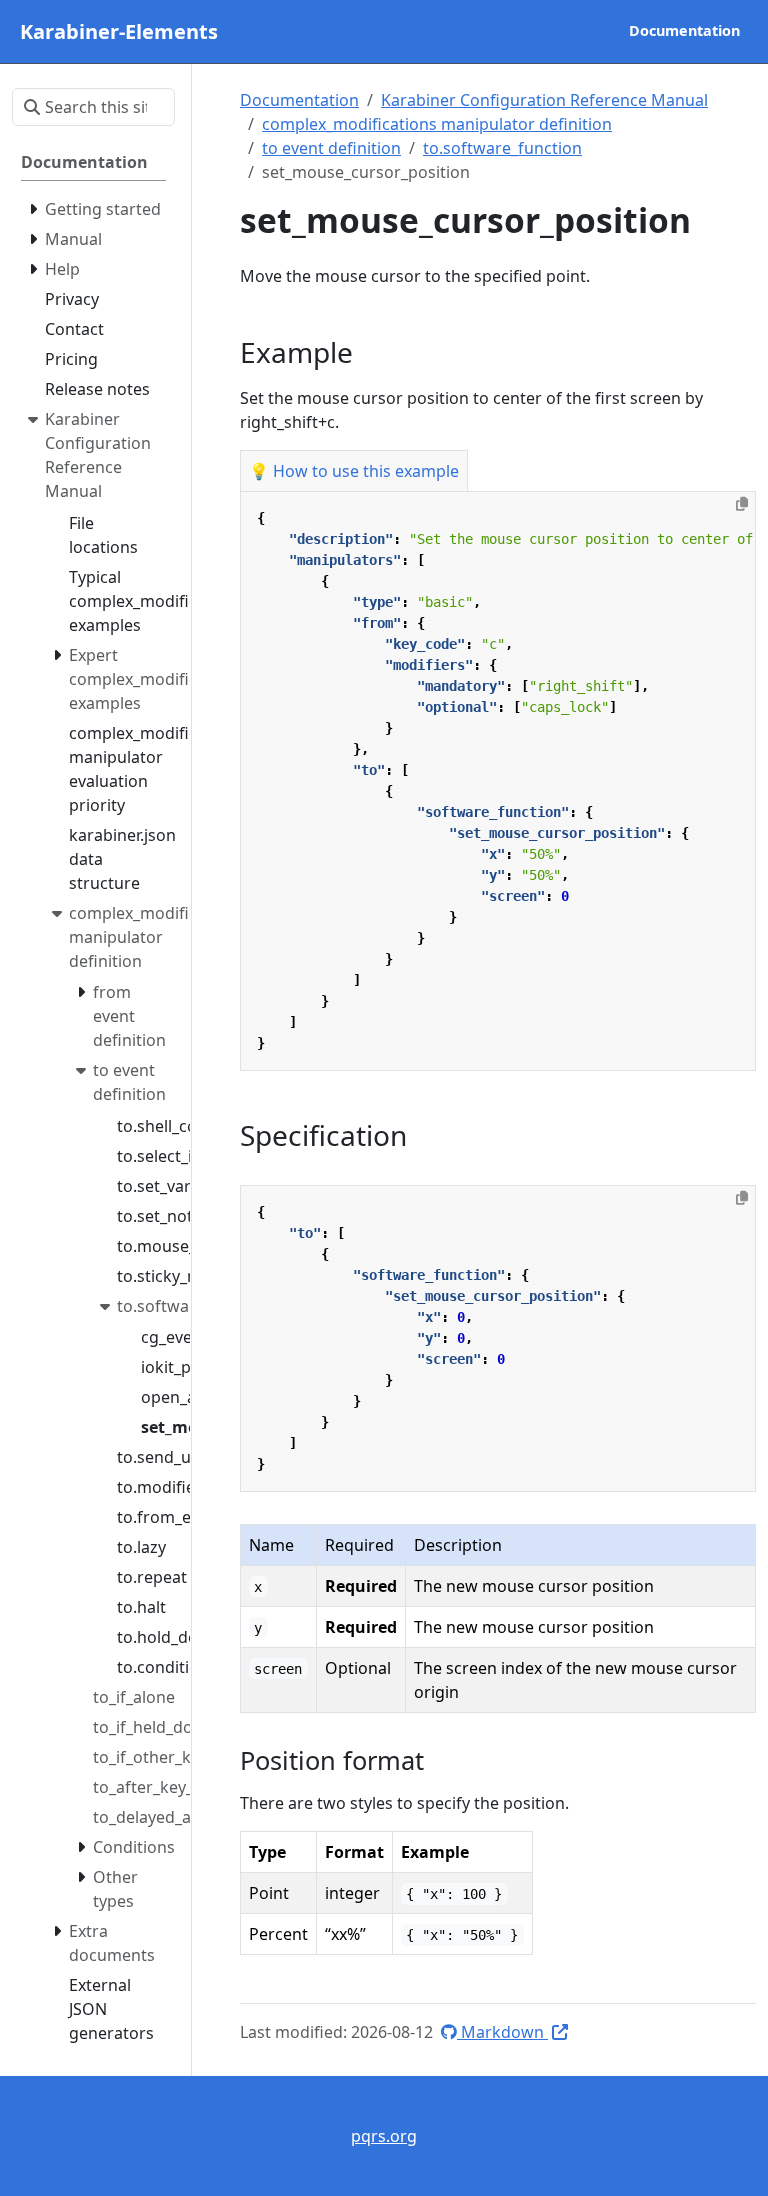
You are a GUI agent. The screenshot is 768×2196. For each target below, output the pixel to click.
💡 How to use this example (354, 471)
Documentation (299, 100)
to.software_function (502, 148)
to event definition (331, 148)
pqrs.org (384, 2136)
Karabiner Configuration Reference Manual (544, 100)
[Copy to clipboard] (742, 504)
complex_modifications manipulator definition (437, 124)
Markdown (502, 2032)
